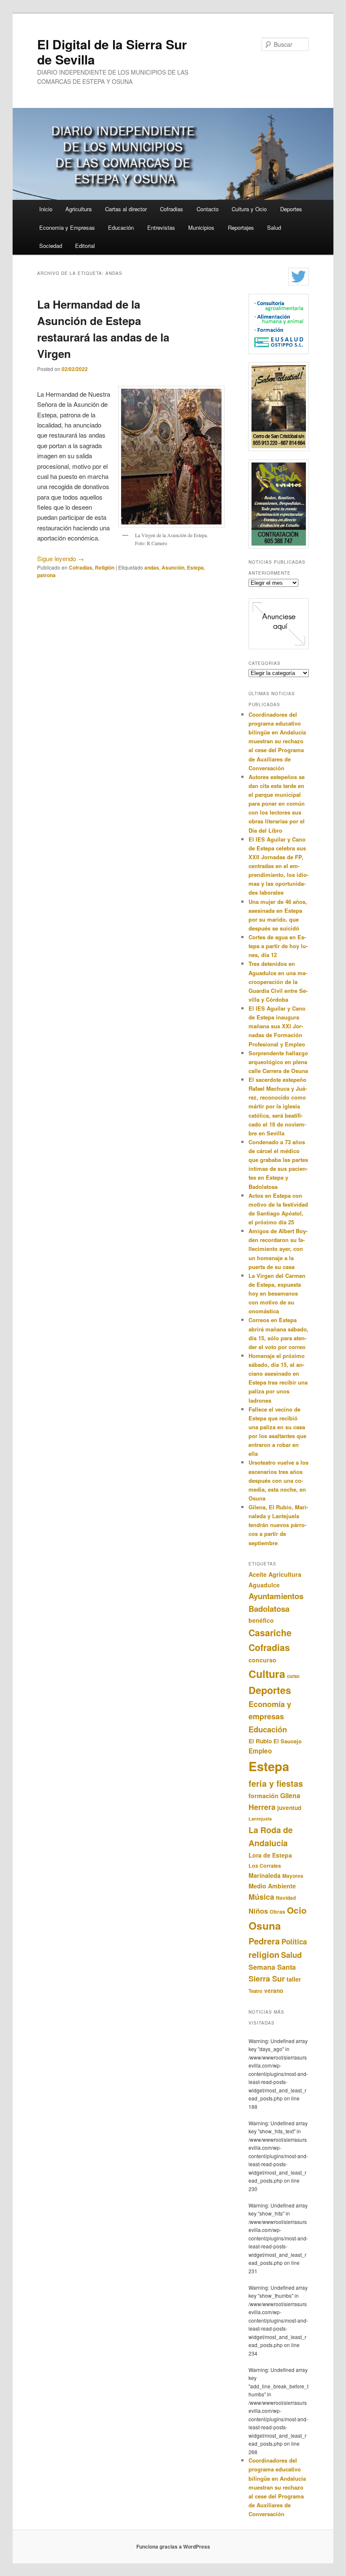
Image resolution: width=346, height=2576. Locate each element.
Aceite (258, 1574)
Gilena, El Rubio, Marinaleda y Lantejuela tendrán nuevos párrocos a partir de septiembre (278, 1525)
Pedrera (264, 1941)
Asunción (173, 567)
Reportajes (241, 227)
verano (274, 1991)
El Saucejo (288, 1741)
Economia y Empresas (67, 227)
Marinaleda (265, 1875)
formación (264, 1796)
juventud (289, 1808)
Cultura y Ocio (249, 209)
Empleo (260, 1751)
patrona (46, 575)
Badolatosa (269, 1609)
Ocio (297, 1910)
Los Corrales (265, 1866)
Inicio (46, 209)
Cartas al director (126, 209)
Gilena (290, 1795)
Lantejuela (260, 1819)
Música (261, 1897)
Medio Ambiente (272, 1886)
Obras (277, 1912)
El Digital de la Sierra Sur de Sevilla (112, 52)
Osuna (265, 1925)
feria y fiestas (276, 1783)
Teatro (255, 1991)
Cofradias (172, 209)
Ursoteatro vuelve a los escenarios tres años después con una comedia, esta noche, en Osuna (278, 1480)
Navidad (286, 1898)
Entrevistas (161, 227)
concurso (262, 1660)
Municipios (201, 227)
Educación (121, 227)
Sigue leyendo (61, 558)
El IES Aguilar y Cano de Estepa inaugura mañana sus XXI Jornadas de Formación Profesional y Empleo (277, 1026)
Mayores (293, 1876)
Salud (274, 227)
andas (152, 567)
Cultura (267, 1674)
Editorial (85, 246)
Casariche (270, 1633)
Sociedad (51, 246)
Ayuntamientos (276, 1596)
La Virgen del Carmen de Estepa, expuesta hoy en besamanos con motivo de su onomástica (277, 1293)
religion (264, 1954)
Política (294, 1941)
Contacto (208, 209)
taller (294, 1979)
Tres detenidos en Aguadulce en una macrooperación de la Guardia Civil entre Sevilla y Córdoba (278, 981)
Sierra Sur (267, 1979)
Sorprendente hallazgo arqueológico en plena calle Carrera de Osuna (278, 1062)
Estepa (195, 567)
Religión (105, 567)
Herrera (262, 1807)
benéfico (261, 1620)
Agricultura (78, 209)
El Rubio (260, 1741)
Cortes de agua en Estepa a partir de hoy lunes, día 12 (278, 946)
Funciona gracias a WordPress (173, 2546)
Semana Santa (272, 1967)
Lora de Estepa (270, 1855)
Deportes (291, 209)
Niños (258, 1911)
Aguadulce (264, 1585)
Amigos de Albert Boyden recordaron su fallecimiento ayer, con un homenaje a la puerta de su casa (278, 1249)
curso (293, 1676)
